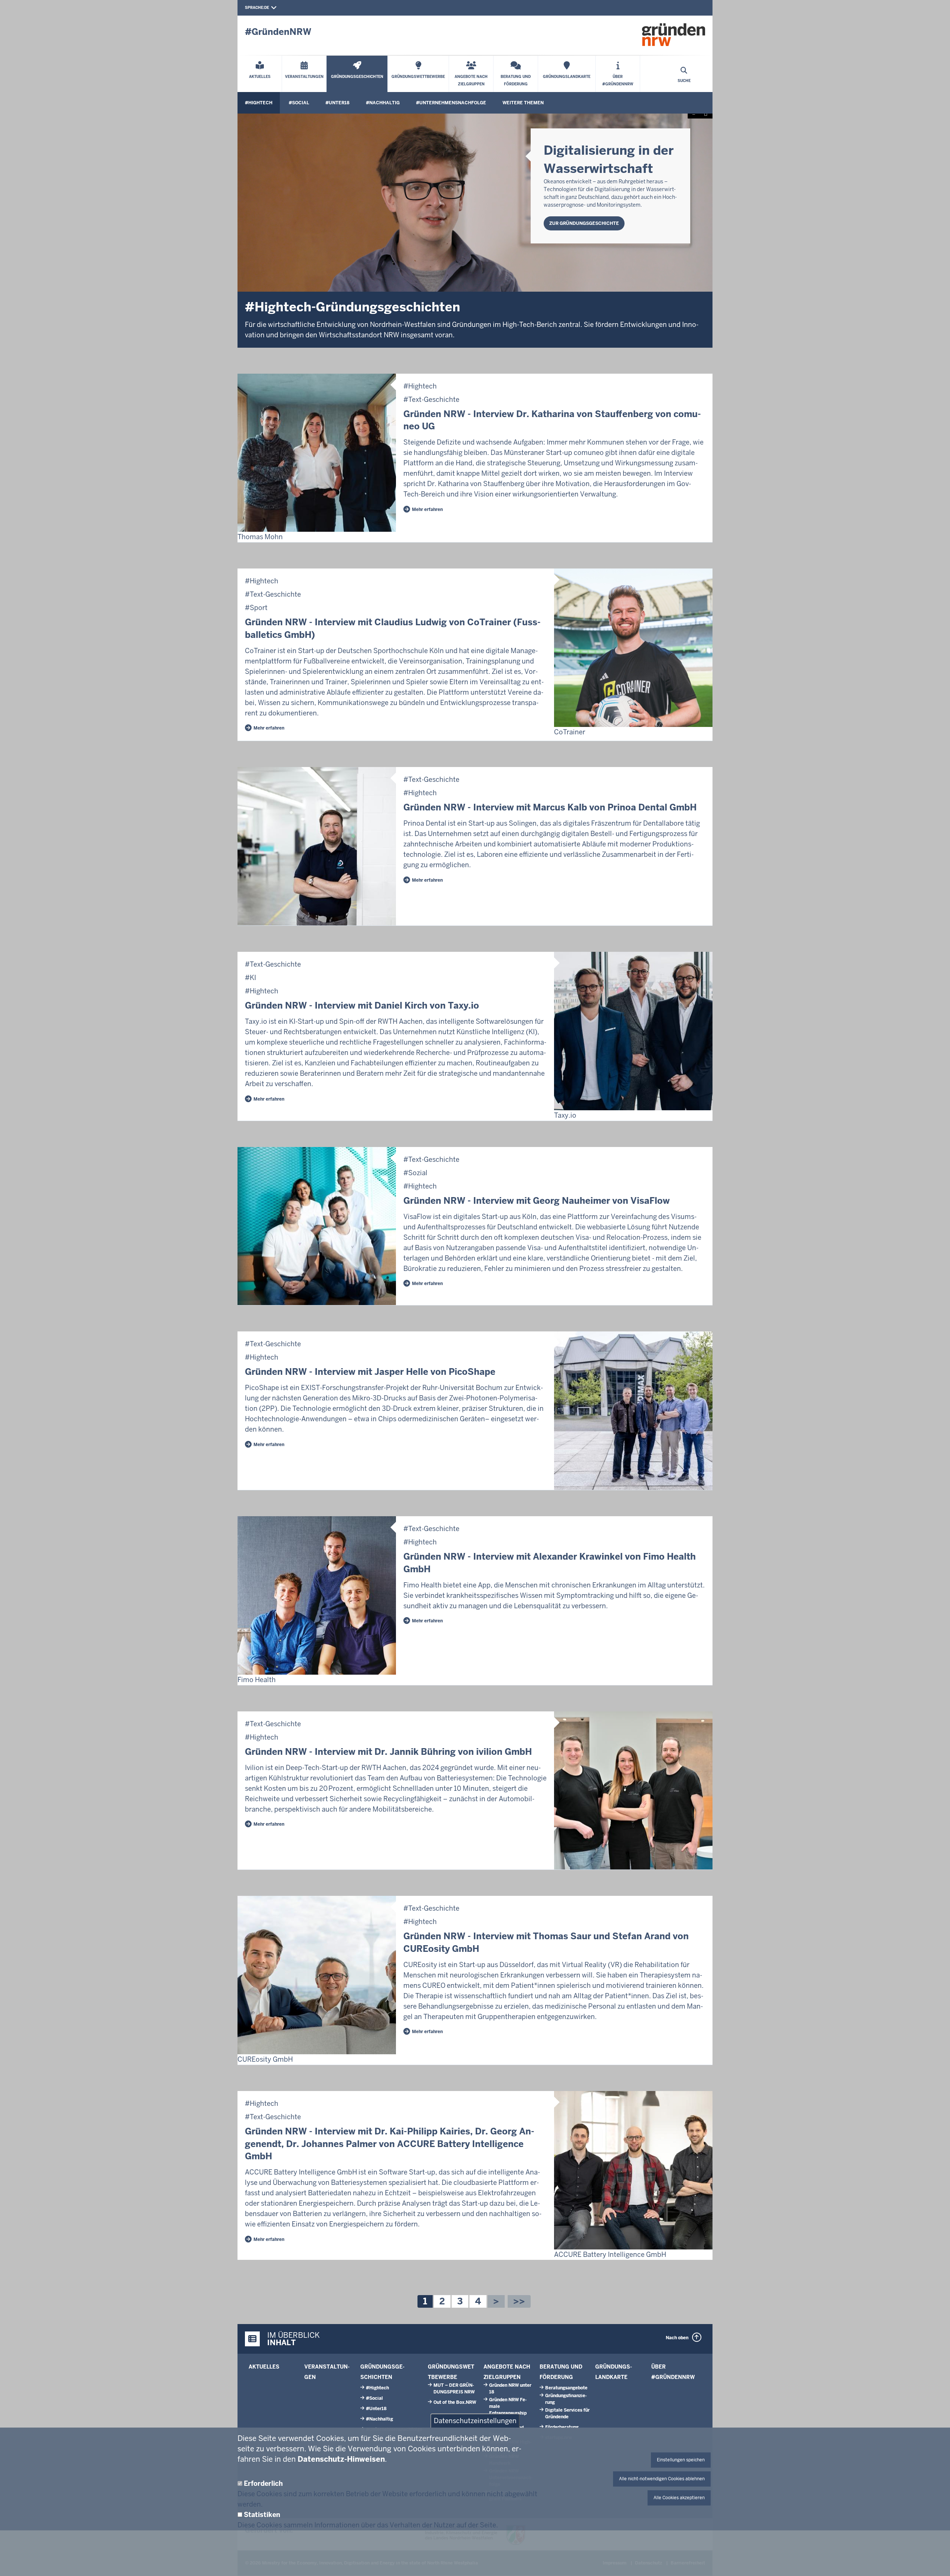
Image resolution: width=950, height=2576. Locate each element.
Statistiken (262, 2515)
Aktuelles (264, 2367)
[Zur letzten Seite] (519, 2301)
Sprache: (255, 8)
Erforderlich (263, 2483)
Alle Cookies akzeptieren (679, 2498)
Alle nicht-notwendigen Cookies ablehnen (662, 2479)
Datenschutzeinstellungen (475, 2421)
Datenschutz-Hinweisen (341, 2459)
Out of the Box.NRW (455, 2402)
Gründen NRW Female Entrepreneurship (508, 2406)
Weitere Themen (523, 103)
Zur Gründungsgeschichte (584, 223)
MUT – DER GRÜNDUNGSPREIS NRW (454, 2389)
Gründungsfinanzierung (566, 2399)
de (267, 8)
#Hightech (259, 103)
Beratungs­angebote (566, 2388)
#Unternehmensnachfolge (451, 103)
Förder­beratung (562, 2427)
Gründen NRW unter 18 (510, 2389)
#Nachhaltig (383, 103)
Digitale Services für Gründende (567, 2413)
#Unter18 (338, 103)
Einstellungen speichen (681, 2460)
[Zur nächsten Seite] (496, 2301)
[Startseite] (674, 35)
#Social (299, 103)
